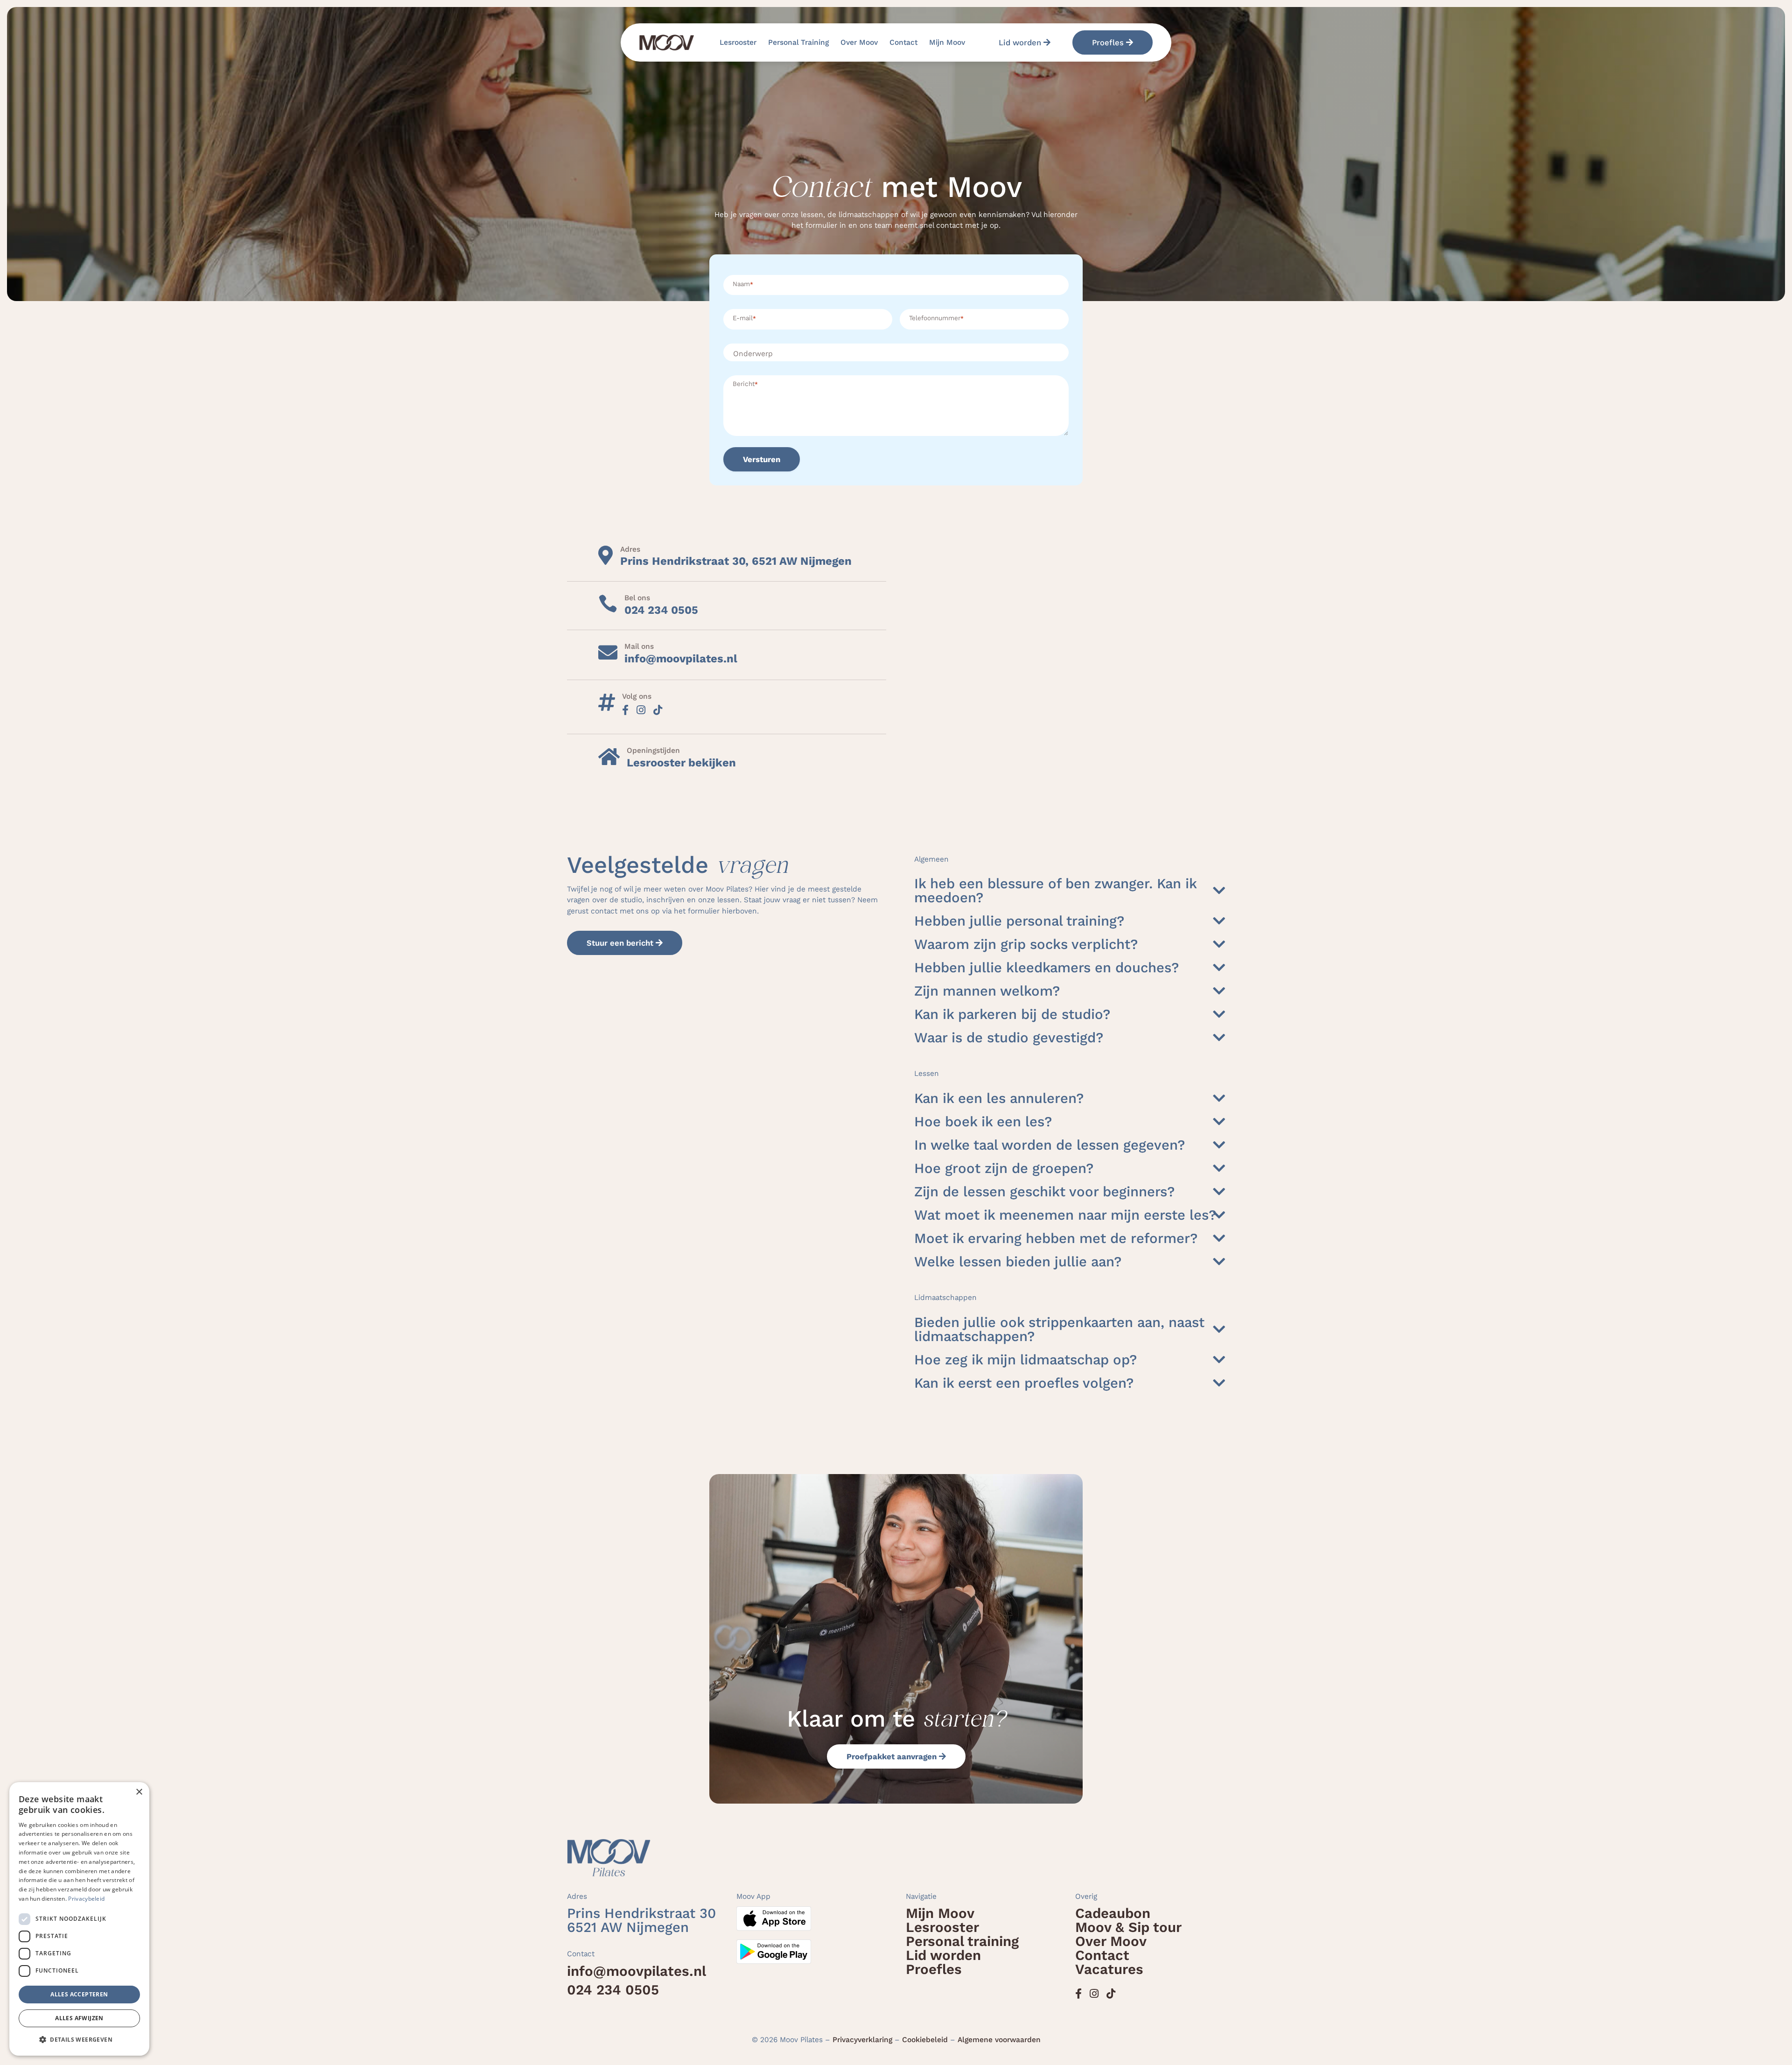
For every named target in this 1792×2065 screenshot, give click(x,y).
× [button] (139, 1792)
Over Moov (859, 42)
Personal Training (798, 42)
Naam (743, 284)
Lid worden (1020, 42)
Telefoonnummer (936, 318)
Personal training (962, 1941)
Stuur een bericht (620, 943)
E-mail (744, 318)
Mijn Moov (947, 42)
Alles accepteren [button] (79, 1994)
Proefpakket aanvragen (892, 1756)
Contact (903, 42)
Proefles (1108, 42)
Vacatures (1109, 1969)
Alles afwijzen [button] (79, 2018)
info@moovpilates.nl (637, 1971)
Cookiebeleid (925, 2040)
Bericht (745, 384)
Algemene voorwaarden (999, 2040)
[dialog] (79, 1919)
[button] (79, 2040)
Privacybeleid (86, 1899)
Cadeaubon (1113, 1913)
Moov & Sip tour (1128, 1927)
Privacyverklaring (862, 2040)
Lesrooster (738, 42)
